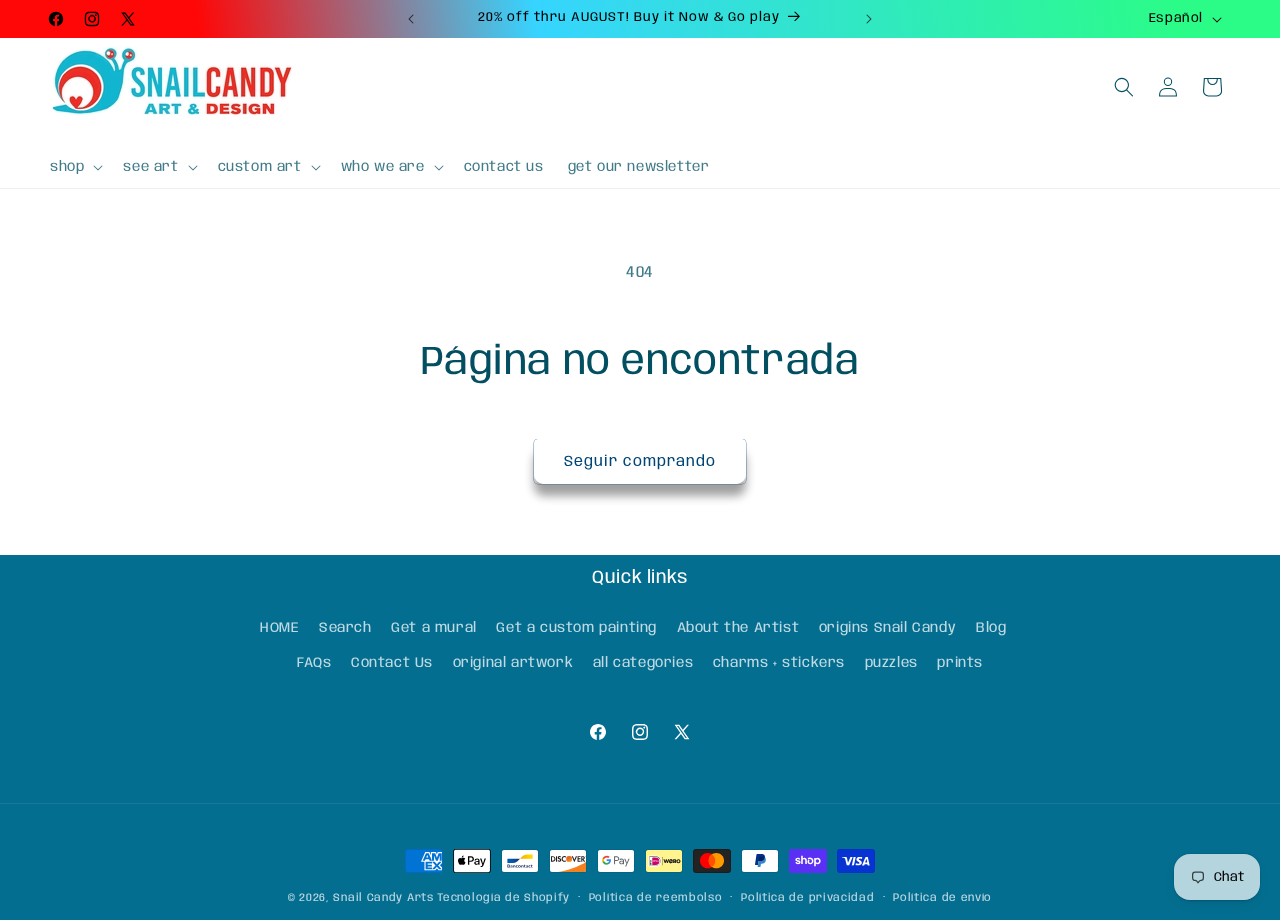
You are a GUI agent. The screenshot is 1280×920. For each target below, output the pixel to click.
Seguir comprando (640, 462)
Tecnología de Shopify (503, 898)
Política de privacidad (807, 897)
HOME (279, 627)
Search (345, 627)
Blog (991, 627)
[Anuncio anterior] (411, 19)
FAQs (314, 662)
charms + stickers (779, 662)
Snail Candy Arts (383, 898)
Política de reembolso (656, 897)
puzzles (891, 662)
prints (960, 662)
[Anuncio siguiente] (869, 19)
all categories (643, 662)
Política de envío (942, 897)
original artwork (513, 662)
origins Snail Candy (887, 627)
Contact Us (392, 662)
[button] (74, 167)
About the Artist (738, 627)
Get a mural (434, 627)
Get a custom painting (576, 627)
